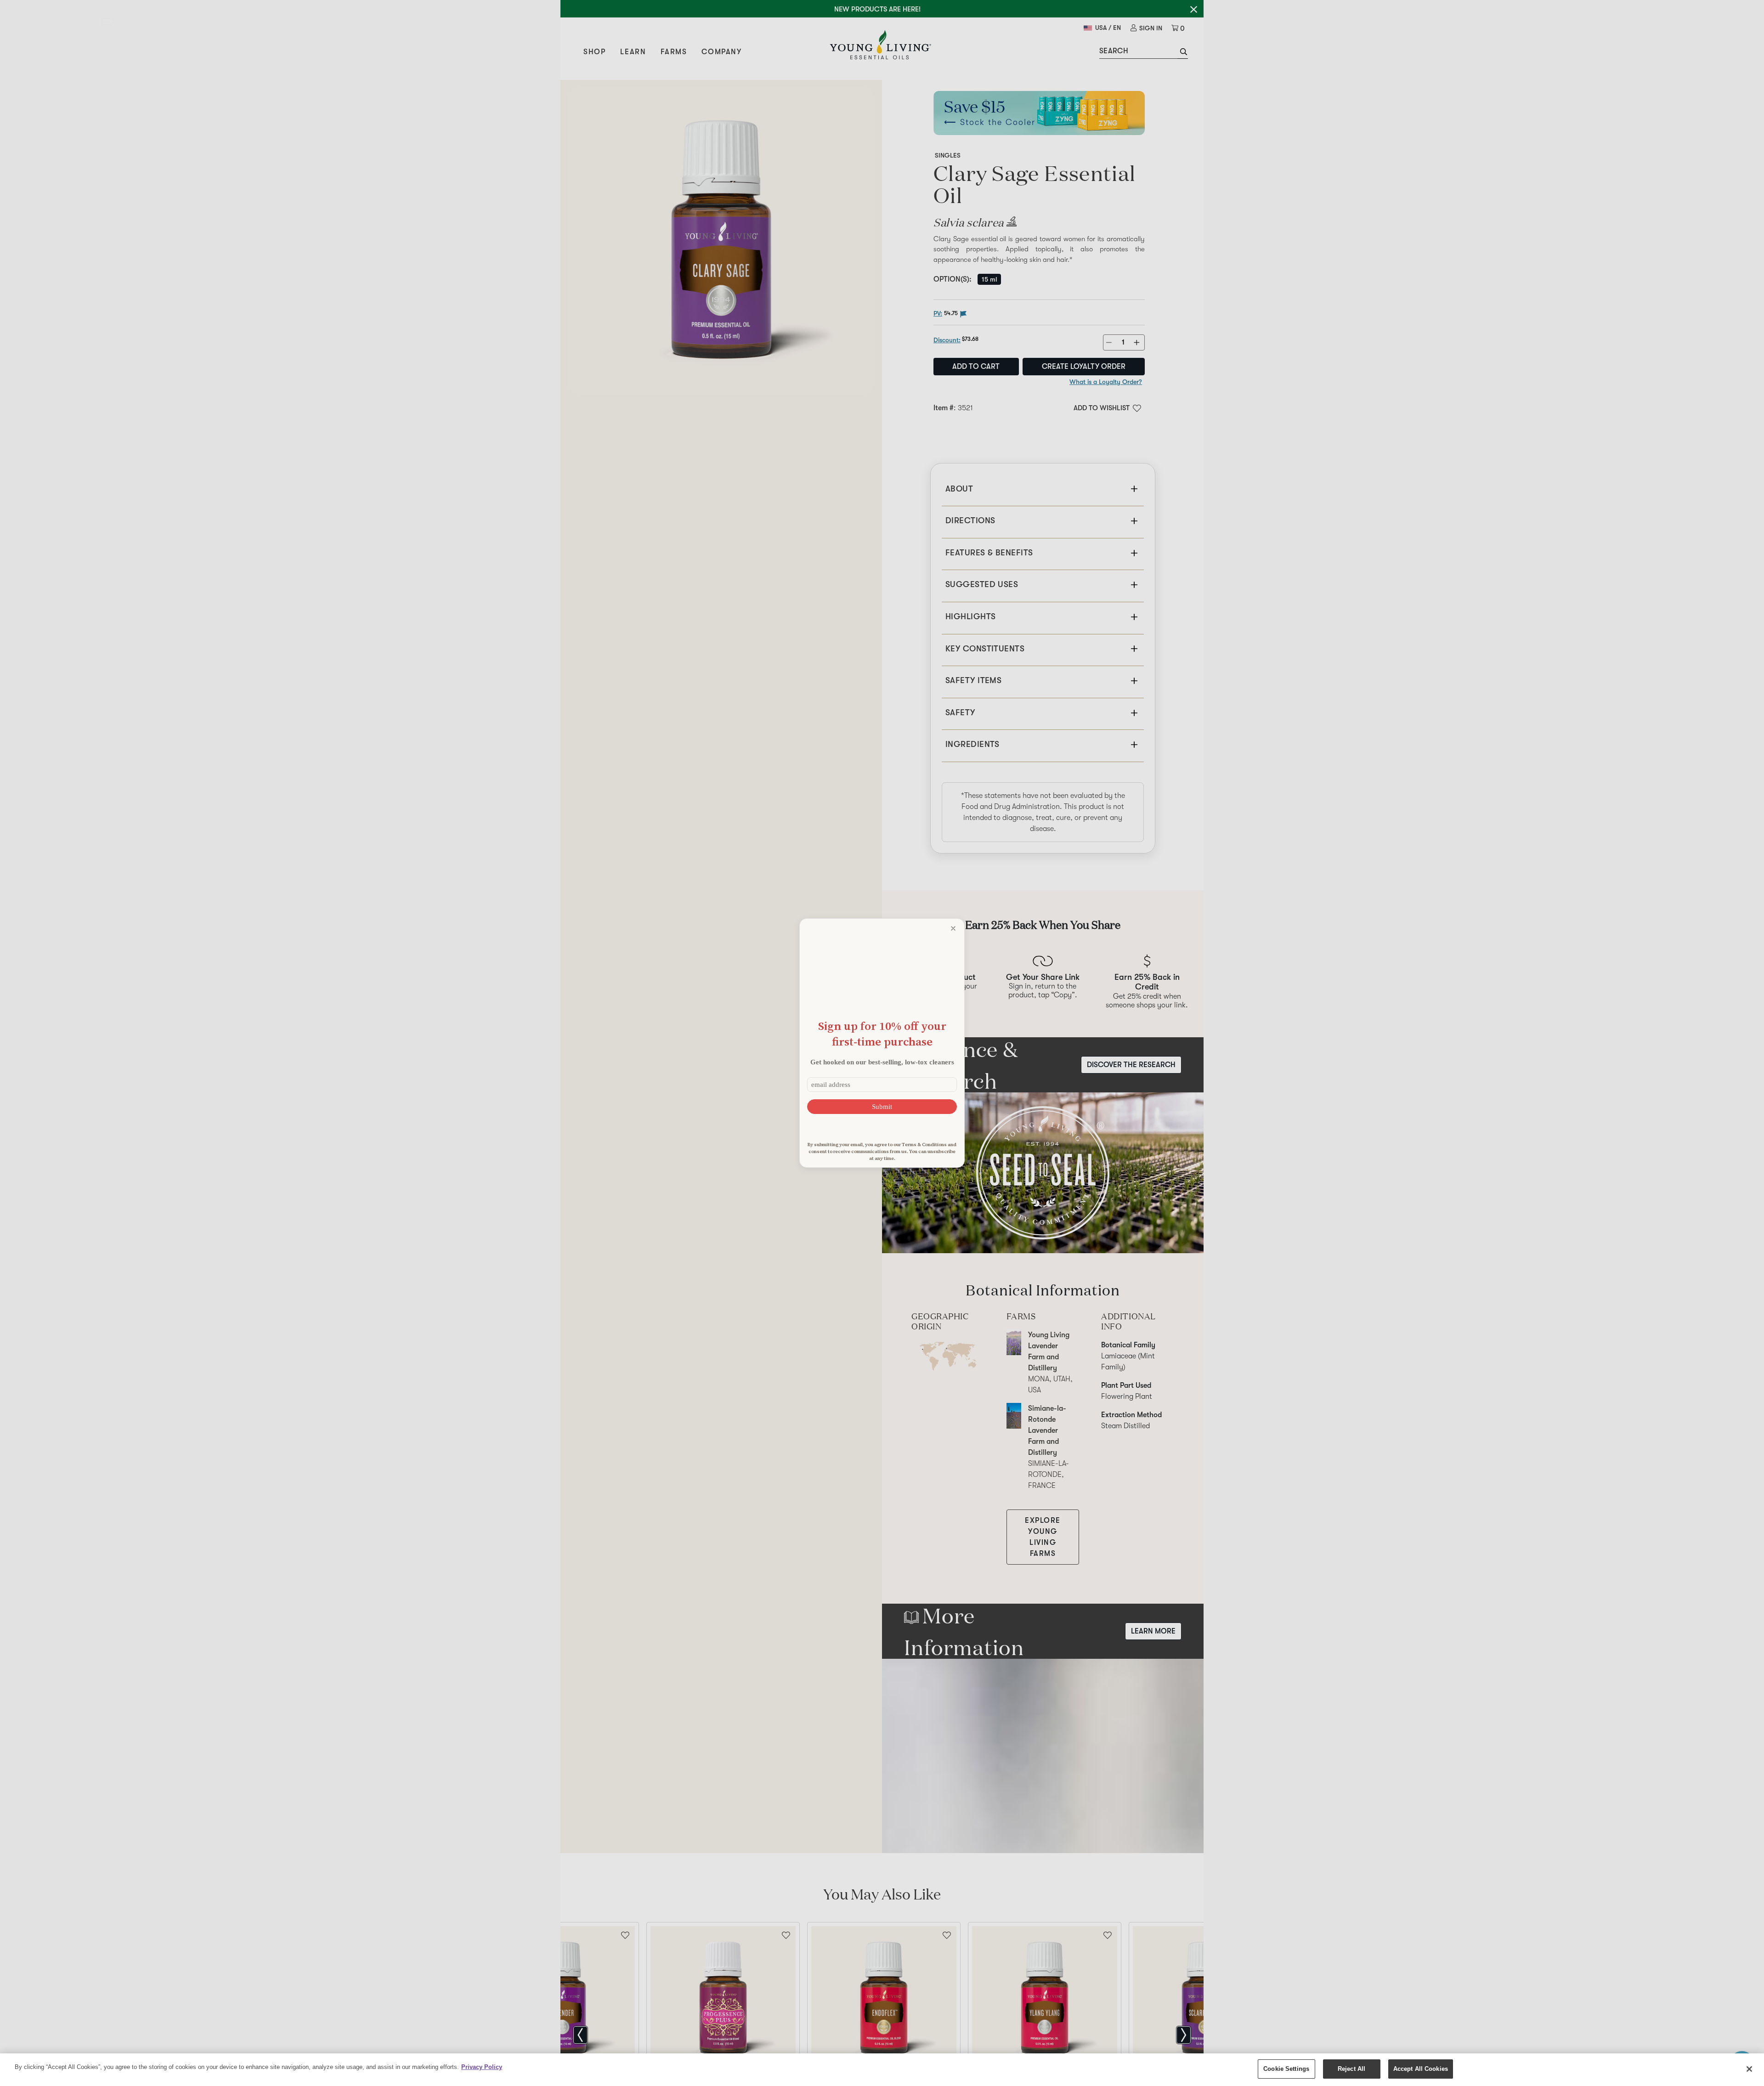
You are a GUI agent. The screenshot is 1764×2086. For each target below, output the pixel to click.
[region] (882, 2070)
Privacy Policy (482, 2067)
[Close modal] (953, 928)
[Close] (1749, 2069)
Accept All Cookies (1421, 2069)
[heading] (882, 1034)
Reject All (1351, 2069)
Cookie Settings (1286, 2069)
